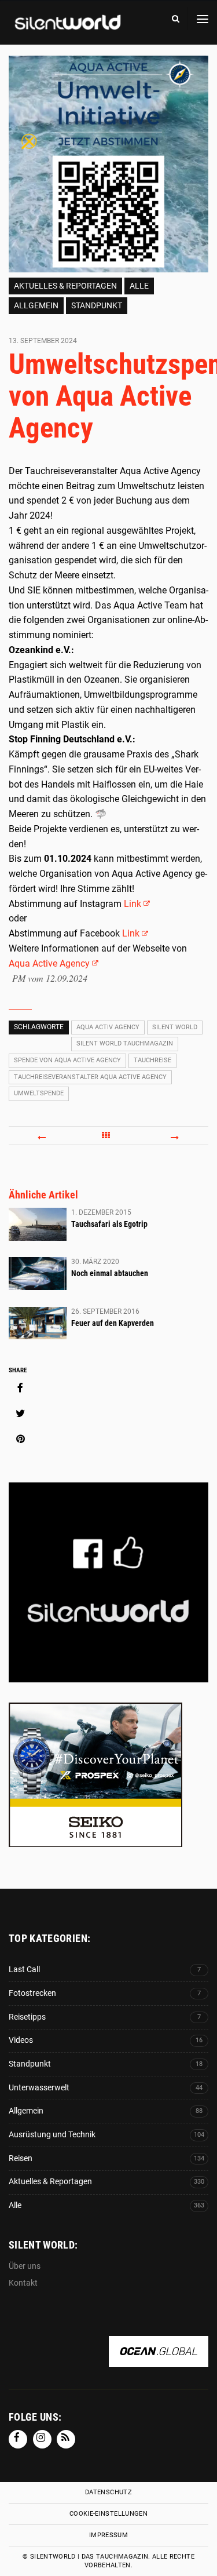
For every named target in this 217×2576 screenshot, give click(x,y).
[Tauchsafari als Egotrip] (38, 1224)
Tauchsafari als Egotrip (109, 1224)
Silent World (175, 1027)
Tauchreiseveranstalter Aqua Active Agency (90, 1077)
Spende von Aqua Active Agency (67, 1060)
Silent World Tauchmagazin (125, 1043)
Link (133, 904)
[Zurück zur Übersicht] (108, 1135)
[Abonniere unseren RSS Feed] (66, 2439)
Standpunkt (97, 305)
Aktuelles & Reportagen (65, 286)
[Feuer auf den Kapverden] (38, 1323)
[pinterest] (20, 1439)
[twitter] (20, 1413)
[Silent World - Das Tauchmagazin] (67, 30)
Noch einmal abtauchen (110, 1273)
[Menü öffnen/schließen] (203, 19)
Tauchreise (152, 1060)
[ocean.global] (159, 2360)
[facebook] (20, 1388)
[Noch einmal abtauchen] (38, 1273)
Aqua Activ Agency (108, 1027)
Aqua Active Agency (49, 963)
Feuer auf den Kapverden (113, 1323)
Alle (139, 286)
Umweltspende (39, 1093)
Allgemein (36, 305)
